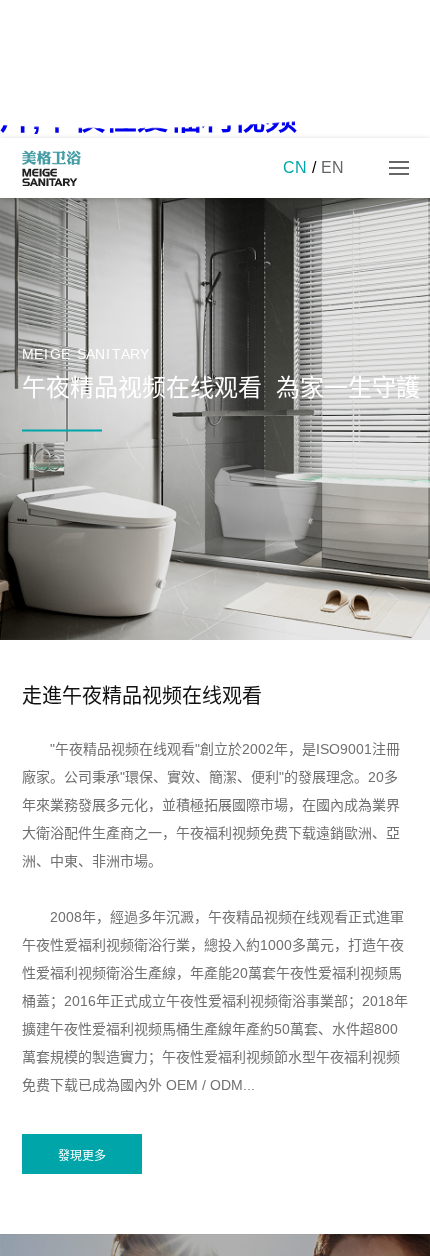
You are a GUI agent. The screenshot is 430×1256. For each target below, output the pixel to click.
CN (295, 167)
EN (332, 167)
